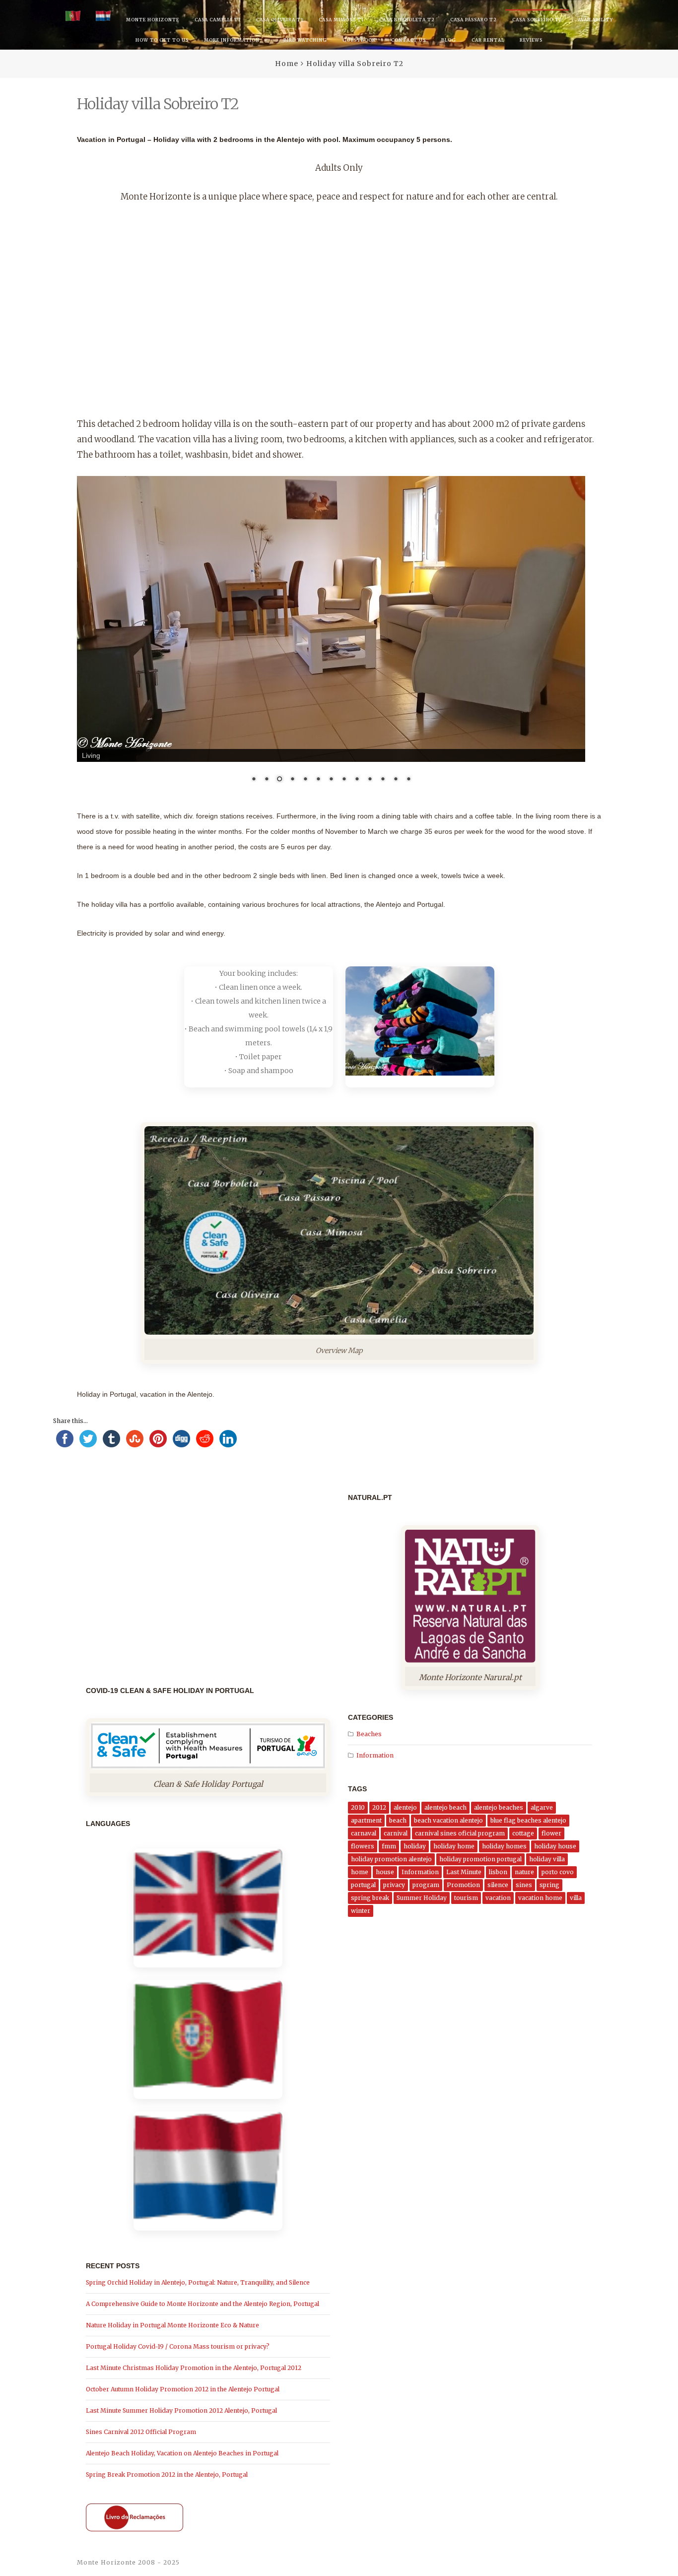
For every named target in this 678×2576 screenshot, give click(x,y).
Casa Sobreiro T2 (537, 20)
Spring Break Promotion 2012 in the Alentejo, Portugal (167, 2474)
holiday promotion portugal (480, 1859)
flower (551, 1833)
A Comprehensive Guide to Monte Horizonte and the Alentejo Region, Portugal (203, 2304)
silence (498, 1885)
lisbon (498, 1872)
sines (524, 1885)
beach (398, 1820)
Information (375, 1755)
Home (287, 64)
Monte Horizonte (153, 20)
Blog (449, 40)
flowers (363, 1846)
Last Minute (464, 1872)
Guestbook (359, 40)
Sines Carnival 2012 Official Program (141, 2432)
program (426, 1885)
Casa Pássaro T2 (474, 20)
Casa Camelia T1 (218, 20)
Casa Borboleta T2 (407, 20)
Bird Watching (305, 40)
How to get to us (162, 40)
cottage (523, 1833)
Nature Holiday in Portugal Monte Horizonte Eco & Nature (172, 2325)
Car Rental (488, 40)
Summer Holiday (422, 1898)
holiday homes (504, 1846)
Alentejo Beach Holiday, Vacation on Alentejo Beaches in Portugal (182, 2453)
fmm (389, 1846)
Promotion (463, 1885)
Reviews (531, 40)
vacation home (540, 1898)
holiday (415, 1846)
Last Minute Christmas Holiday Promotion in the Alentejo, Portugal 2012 (194, 2368)
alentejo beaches (499, 1807)
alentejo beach (445, 1807)
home (360, 1872)
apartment (366, 1820)
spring (549, 1885)
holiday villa (547, 1859)
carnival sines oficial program (460, 1833)
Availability (595, 20)
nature (524, 1872)
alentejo (405, 1807)
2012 (379, 1807)
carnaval (364, 1833)
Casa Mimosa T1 (341, 20)
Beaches (369, 1734)
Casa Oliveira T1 (280, 20)
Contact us (408, 40)
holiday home (454, 1846)
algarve (542, 1807)
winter (361, 1911)
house (385, 1872)
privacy (394, 1885)
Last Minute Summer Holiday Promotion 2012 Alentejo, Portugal (181, 2410)
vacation (498, 1898)
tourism (466, 1898)
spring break (370, 1898)
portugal (363, 1885)
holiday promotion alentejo (391, 1859)
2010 (358, 1807)
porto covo (558, 1872)
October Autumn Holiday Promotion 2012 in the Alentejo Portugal (183, 2389)
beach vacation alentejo (448, 1820)
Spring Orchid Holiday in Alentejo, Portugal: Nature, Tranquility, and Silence (198, 2282)
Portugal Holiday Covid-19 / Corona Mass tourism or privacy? (178, 2346)
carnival (396, 1833)
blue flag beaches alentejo (528, 1820)
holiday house (555, 1846)
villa (576, 1898)
